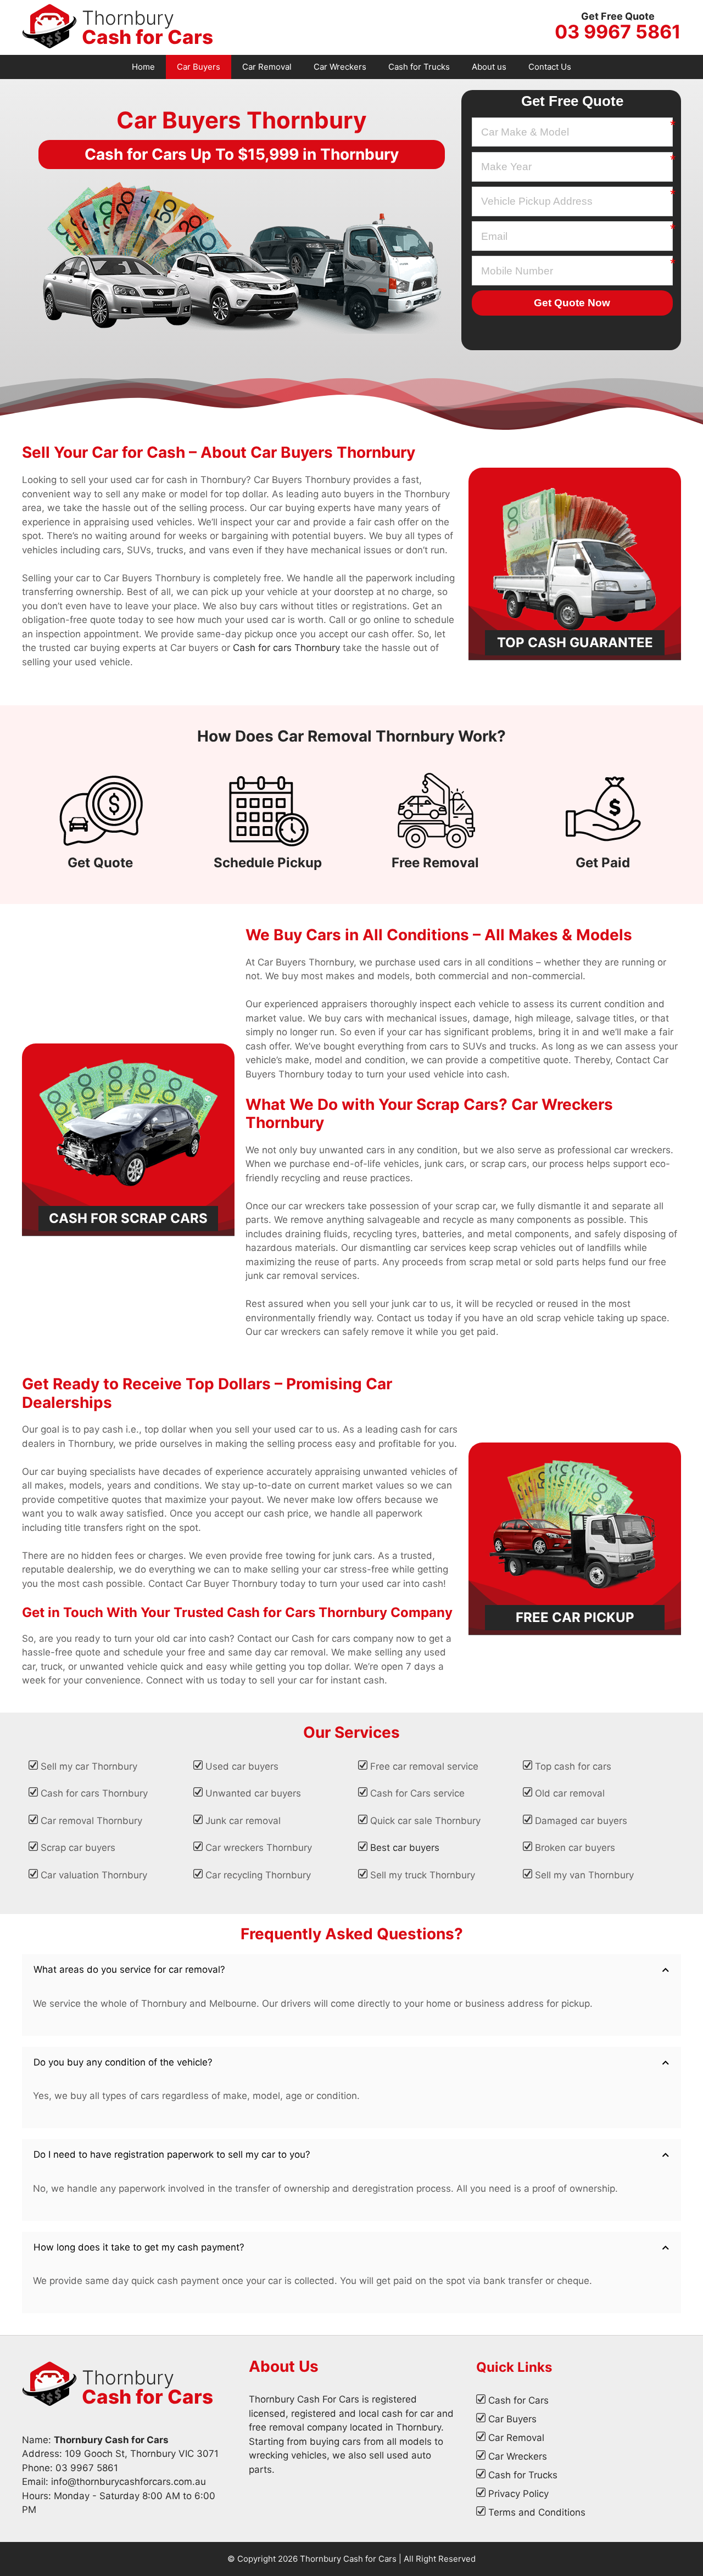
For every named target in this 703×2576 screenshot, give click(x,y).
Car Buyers (199, 67)
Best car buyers (405, 1848)
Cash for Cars (518, 2400)
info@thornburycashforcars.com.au (129, 2482)
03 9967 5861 (618, 32)
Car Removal (267, 67)
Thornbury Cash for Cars (348, 2559)
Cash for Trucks (419, 67)
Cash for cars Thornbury (286, 648)
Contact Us (550, 67)
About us (489, 67)
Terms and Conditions (537, 2512)
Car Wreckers (340, 67)
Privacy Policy (518, 2494)
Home (143, 67)
